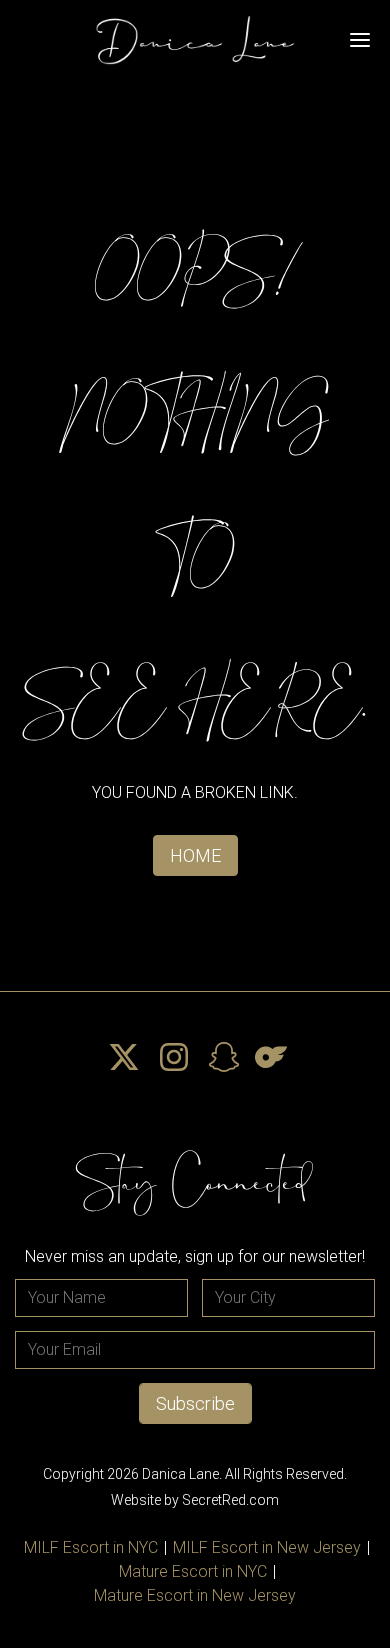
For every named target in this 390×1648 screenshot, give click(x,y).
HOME (195, 855)
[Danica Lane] (195, 40)
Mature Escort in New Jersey (195, 1595)
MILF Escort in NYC (91, 1547)
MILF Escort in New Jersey (267, 1547)
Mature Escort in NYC (193, 1571)
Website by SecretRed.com (195, 1500)
